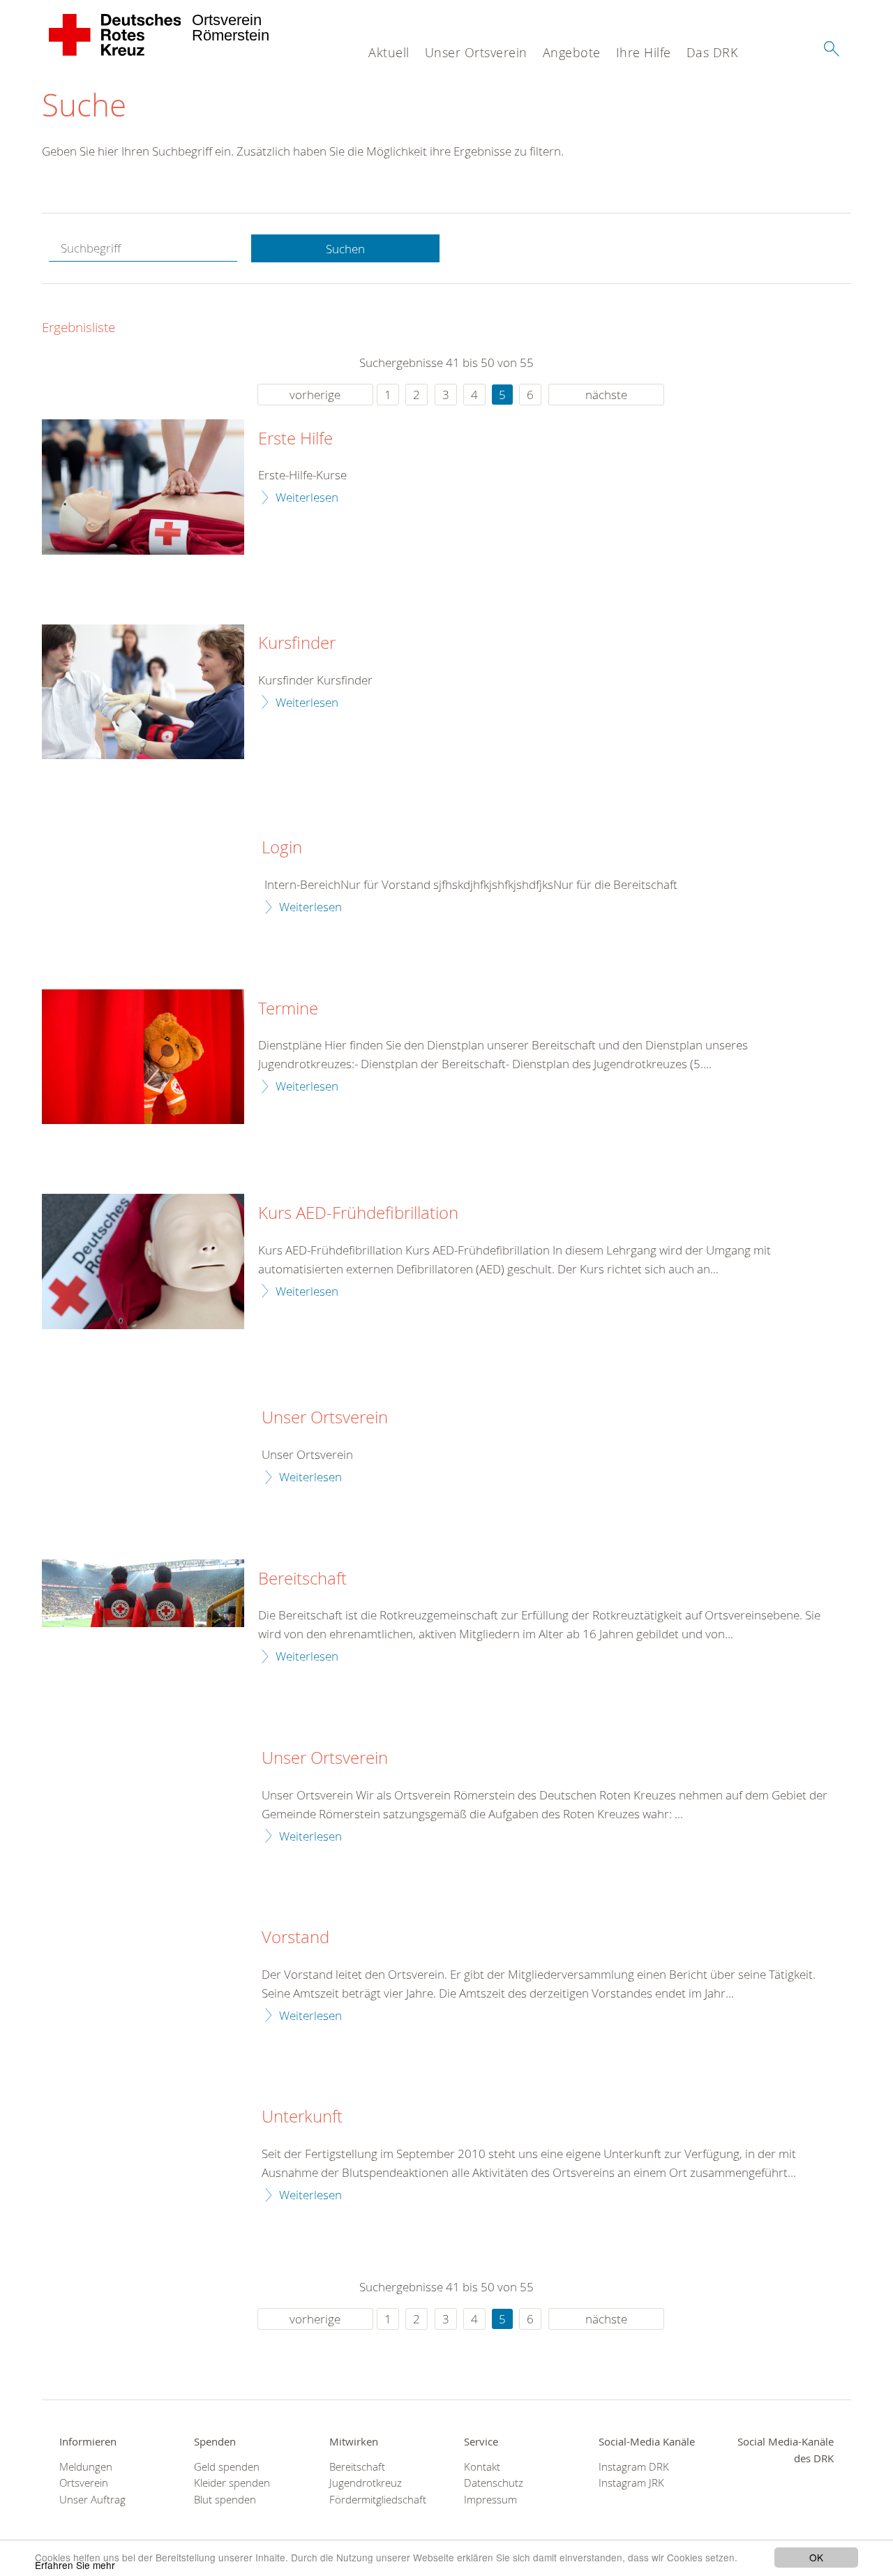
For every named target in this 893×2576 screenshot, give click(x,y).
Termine (288, 1009)
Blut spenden (225, 2500)
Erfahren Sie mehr (75, 2565)
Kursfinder (297, 643)
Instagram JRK (631, 2483)
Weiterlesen (307, 497)
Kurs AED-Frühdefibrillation (358, 1213)
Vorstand (295, 1938)
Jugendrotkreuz (366, 2483)
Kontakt (482, 2467)
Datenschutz (494, 2483)
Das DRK (712, 52)
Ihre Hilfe (644, 52)
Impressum (490, 2500)
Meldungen (86, 2467)
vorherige (315, 395)
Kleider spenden (232, 2483)
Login (282, 848)
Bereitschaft (302, 1579)
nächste (606, 395)
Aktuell (389, 52)
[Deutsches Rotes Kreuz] (115, 35)
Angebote (572, 52)
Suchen (345, 249)
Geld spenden (227, 2467)
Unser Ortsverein (476, 52)
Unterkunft (302, 2117)
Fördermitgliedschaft (378, 2500)
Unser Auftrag (92, 2500)
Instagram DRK (634, 2467)
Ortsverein (84, 2483)
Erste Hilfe (295, 439)
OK (816, 2557)
